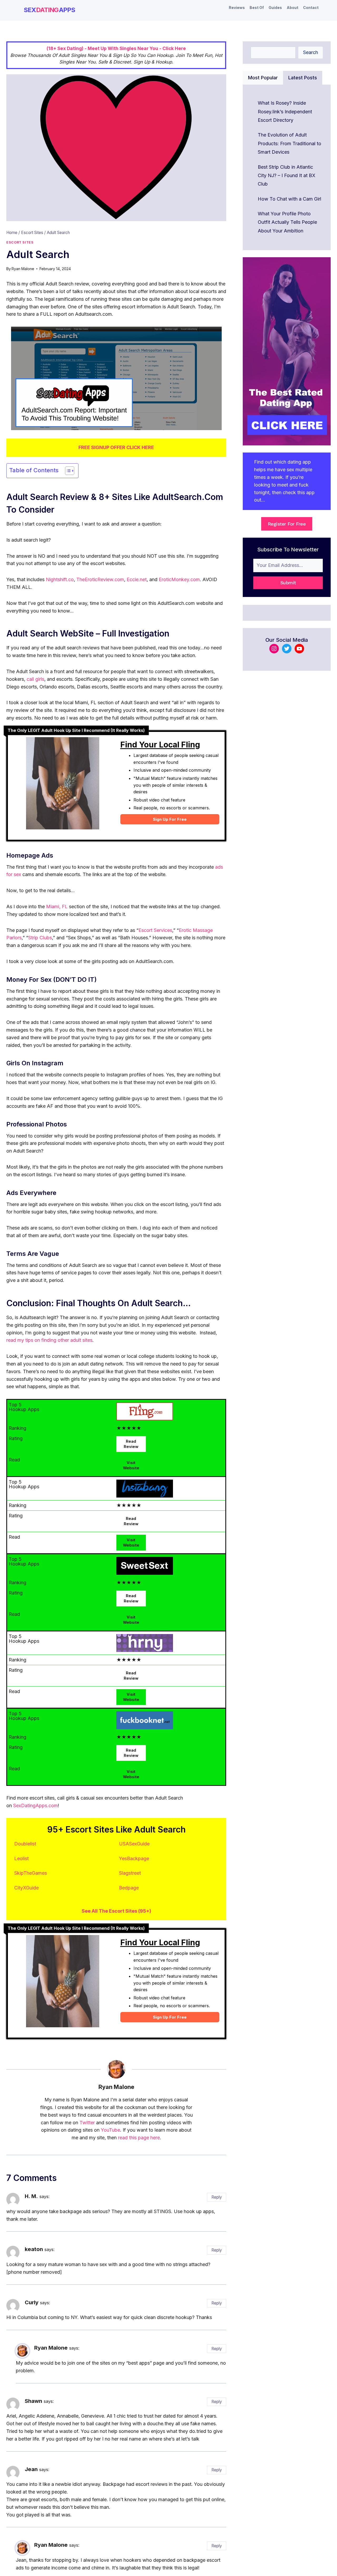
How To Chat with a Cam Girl (289, 199)
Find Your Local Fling (160, 745)
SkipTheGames (31, 1873)
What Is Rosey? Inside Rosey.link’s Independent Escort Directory (285, 111)
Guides (275, 8)
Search (311, 52)
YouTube (110, 2130)
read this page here (139, 2138)
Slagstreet (130, 1873)
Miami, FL (57, 907)
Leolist (21, 1858)
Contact (311, 8)
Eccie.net (137, 579)
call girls (35, 679)
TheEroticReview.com (100, 579)
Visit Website (131, 1465)
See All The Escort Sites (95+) (116, 1911)
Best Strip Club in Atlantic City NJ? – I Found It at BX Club (287, 176)
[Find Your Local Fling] (63, 786)
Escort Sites (20, 242)
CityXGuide (26, 1888)
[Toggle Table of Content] (67, 471)
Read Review (131, 1444)
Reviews (237, 8)
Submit (288, 583)
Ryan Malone (23, 269)
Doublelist (25, 1844)
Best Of (257, 8)
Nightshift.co (60, 579)
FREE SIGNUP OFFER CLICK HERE (116, 447)
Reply (217, 2197)
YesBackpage (134, 1858)
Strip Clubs (40, 938)
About (293, 8)
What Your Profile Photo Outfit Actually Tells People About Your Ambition (287, 222)
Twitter (87, 2123)
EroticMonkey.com (179, 579)
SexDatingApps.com (36, 1805)
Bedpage (129, 1888)
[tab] (263, 78)
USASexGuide (134, 1844)
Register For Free (287, 524)
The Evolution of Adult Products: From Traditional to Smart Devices (289, 143)
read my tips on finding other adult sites (49, 1340)
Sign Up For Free (170, 819)
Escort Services (155, 930)
